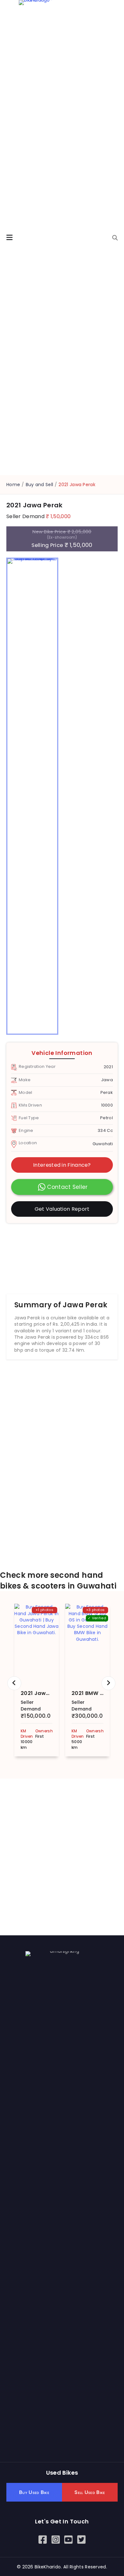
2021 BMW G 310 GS (97, 1693)
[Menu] (10, 238)
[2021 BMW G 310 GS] (87, 1643)
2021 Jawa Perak (44, 1693)
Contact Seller (67, 1187)
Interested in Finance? (62, 1165)
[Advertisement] (62, 1255)
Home (13, 485)
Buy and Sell (40, 485)
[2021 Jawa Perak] (37, 1643)
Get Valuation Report (62, 1209)
